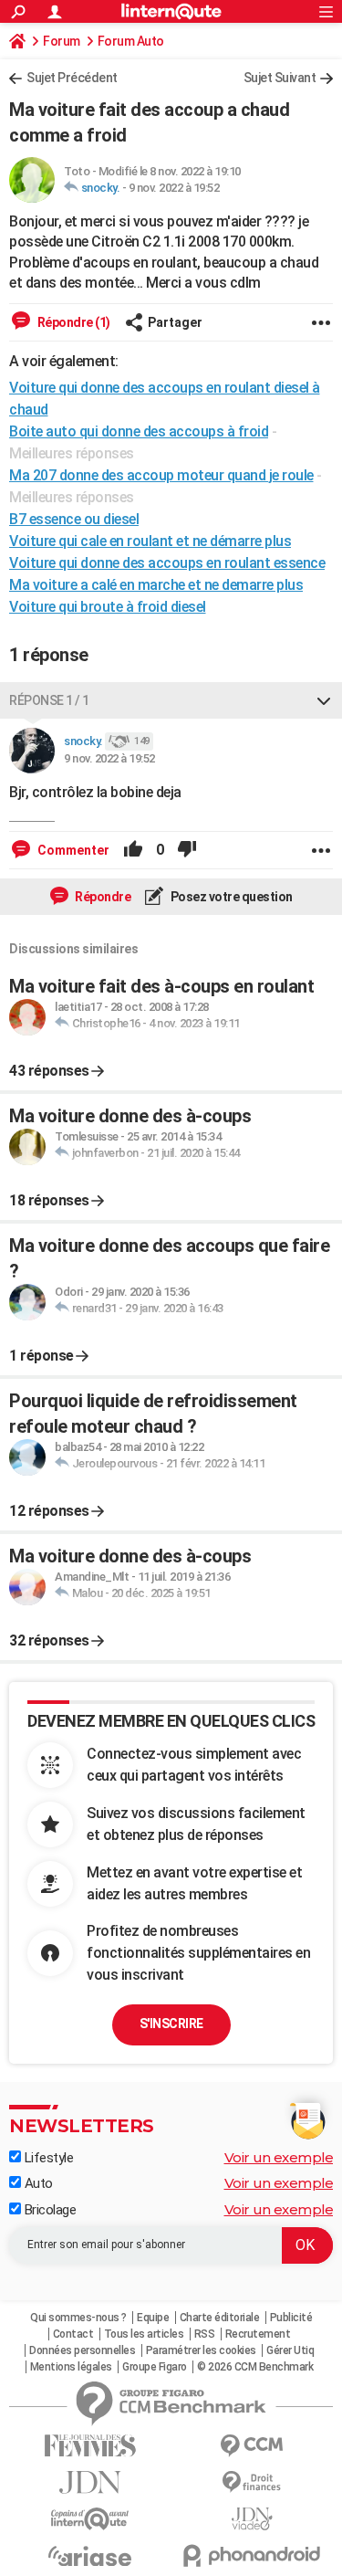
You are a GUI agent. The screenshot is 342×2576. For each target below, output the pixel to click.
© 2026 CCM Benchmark (255, 2367)
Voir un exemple (279, 2157)
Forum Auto (131, 41)
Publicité (291, 2318)
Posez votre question (230, 897)
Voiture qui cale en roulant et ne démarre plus (150, 541)
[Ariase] (90, 2556)
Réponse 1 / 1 (49, 700)
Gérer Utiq (290, 2350)
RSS (205, 2334)
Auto (37, 2183)
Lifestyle (47, 2158)
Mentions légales (71, 2367)
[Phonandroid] (253, 2555)
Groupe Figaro (155, 2367)
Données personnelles (82, 2350)
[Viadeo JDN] (253, 2519)
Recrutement (258, 2334)
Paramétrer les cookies (201, 2350)
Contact (73, 2334)
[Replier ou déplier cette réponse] (324, 700)
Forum (62, 41)
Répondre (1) (73, 322)
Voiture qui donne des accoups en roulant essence (167, 563)
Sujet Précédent (72, 78)
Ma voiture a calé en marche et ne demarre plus (156, 585)
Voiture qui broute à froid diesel (108, 607)
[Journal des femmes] (90, 2446)
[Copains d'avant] (90, 2519)
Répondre (102, 897)
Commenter (72, 850)
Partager (175, 322)
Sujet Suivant (280, 78)
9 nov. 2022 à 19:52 (174, 188)
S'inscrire (171, 2024)
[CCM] (253, 2446)
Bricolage (48, 2210)
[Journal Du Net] (90, 2482)
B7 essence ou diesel (74, 519)
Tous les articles (144, 2334)
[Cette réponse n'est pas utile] (187, 850)
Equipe (153, 2318)
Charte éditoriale (220, 2318)
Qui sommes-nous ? (78, 2318)
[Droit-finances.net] (253, 2482)
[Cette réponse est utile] (133, 850)
